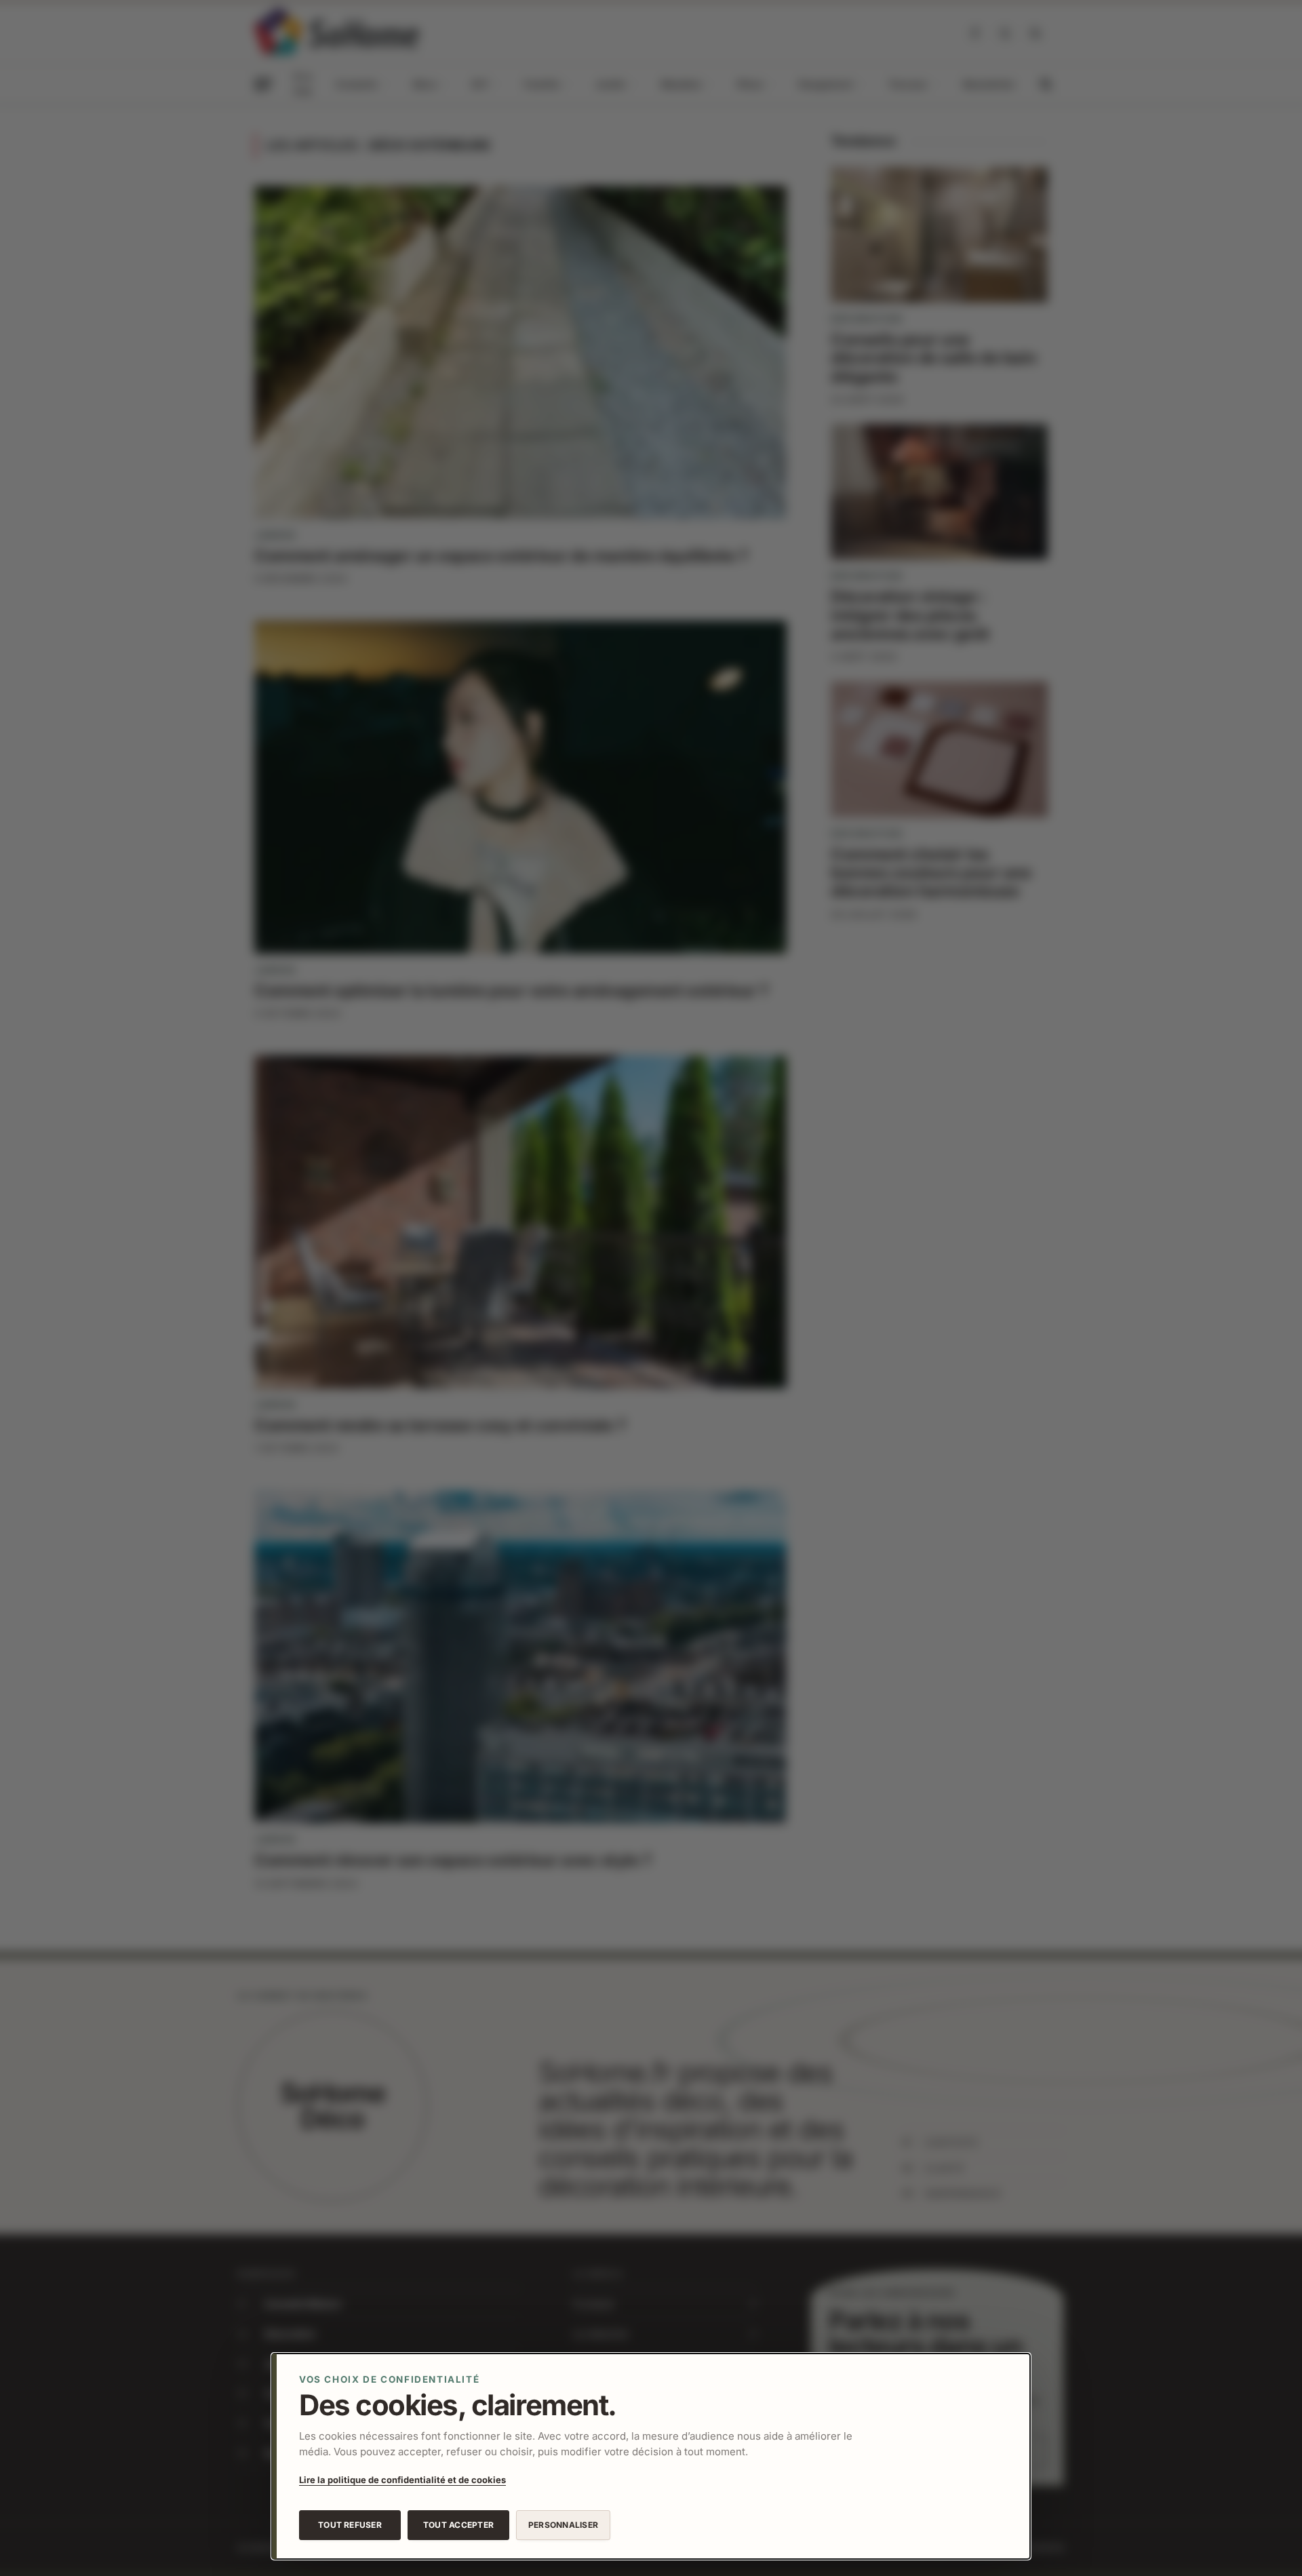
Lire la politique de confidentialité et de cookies (402, 2480)
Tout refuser (350, 2525)
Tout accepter (458, 2525)
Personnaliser (563, 2525)
